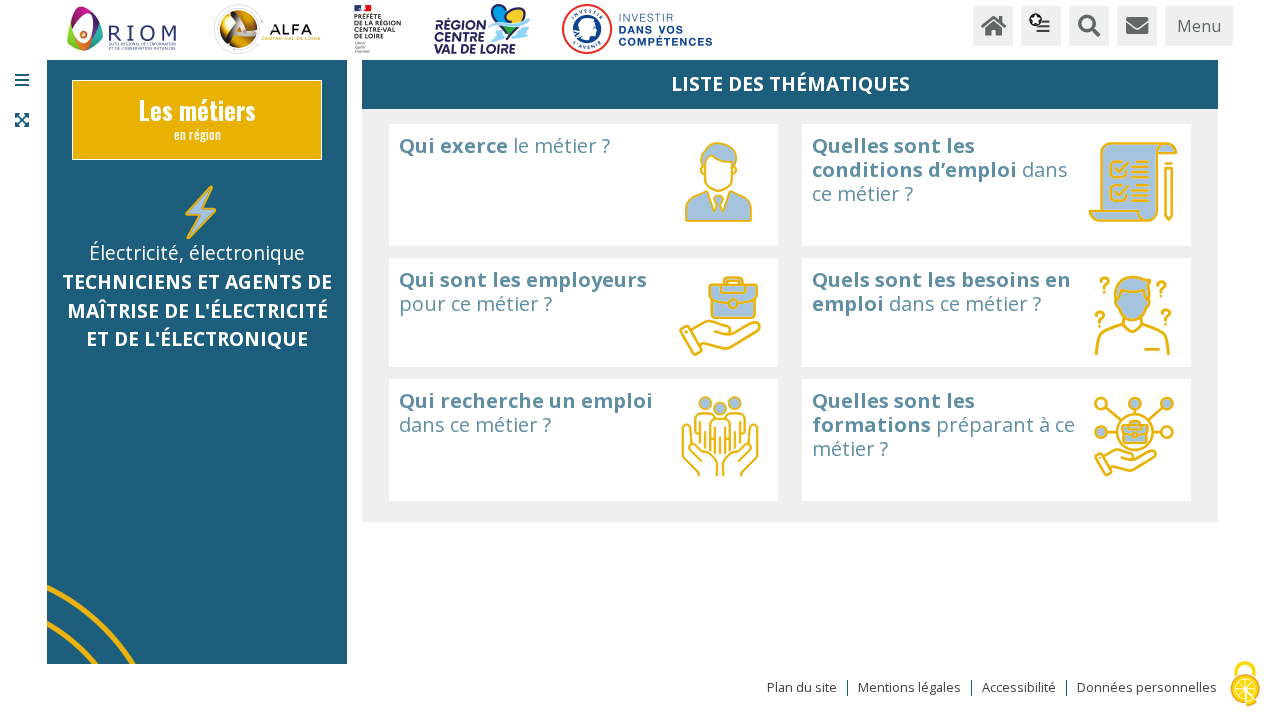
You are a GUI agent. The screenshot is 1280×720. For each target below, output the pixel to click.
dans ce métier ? (940, 169)
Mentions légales (909, 688)
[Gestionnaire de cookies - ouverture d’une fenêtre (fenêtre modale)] (1245, 685)
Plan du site (802, 688)
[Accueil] (993, 26)
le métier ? (504, 145)
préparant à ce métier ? (943, 424)
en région (197, 124)
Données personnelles (1147, 688)
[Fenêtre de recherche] (1089, 26)
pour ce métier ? (523, 291)
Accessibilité (1019, 688)
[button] (22, 80)
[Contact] (1137, 26)
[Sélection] (1041, 26)
